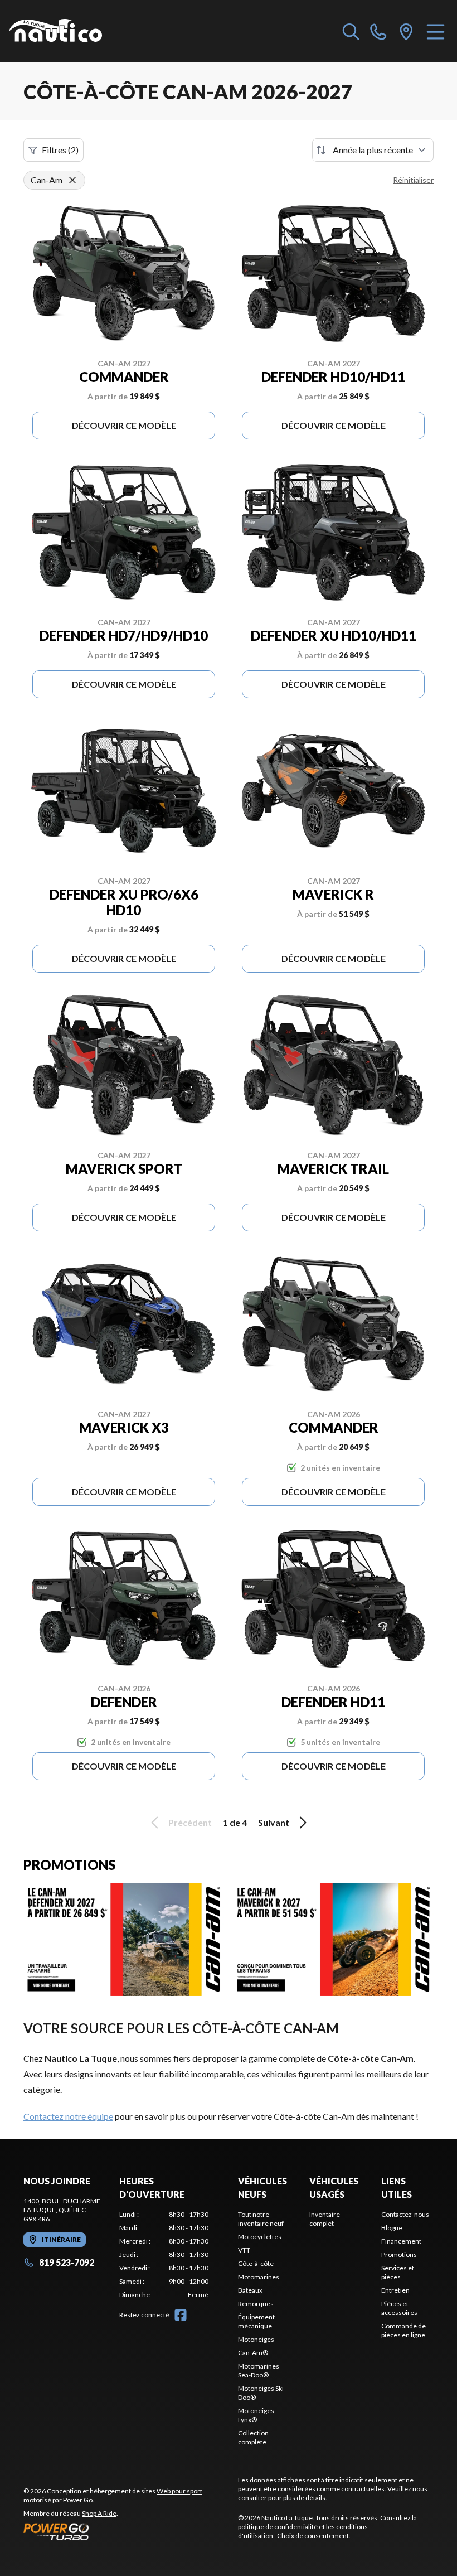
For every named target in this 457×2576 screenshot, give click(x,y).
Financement (401, 2241)
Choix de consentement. (314, 2536)
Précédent (190, 1822)
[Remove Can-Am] (72, 180)
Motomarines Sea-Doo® (259, 2370)
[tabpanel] (164, 2255)
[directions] (406, 31)
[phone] (378, 31)
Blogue (392, 2228)
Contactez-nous (405, 2214)
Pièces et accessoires (399, 2308)
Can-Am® (253, 2353)
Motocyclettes (260, 2237)
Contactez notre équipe (68, 2116)
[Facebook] (181, 2315)
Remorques (256, 2304)
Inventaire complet (325, 2219)
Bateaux (250, 2290)
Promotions (399, 2254)
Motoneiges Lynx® (256, 2415)
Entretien (395, 2290)
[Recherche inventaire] (351, 31)
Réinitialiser (413, 180)
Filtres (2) (60, 150)
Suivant (274, 1822)
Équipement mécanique (256, 2321)
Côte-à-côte (256, 2263)
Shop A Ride (99, 2513)
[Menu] (436, 31)
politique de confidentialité (278, 2527)
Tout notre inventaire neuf (261, 2219)
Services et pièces (398, 2272)
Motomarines (259, 2277)
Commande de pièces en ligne (403, 2330)
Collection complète (253, 2437)
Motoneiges (256, 2339)
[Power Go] (121, 2531)
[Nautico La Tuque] (55, 31)
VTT (244, 2250)
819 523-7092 (67, 2262)
